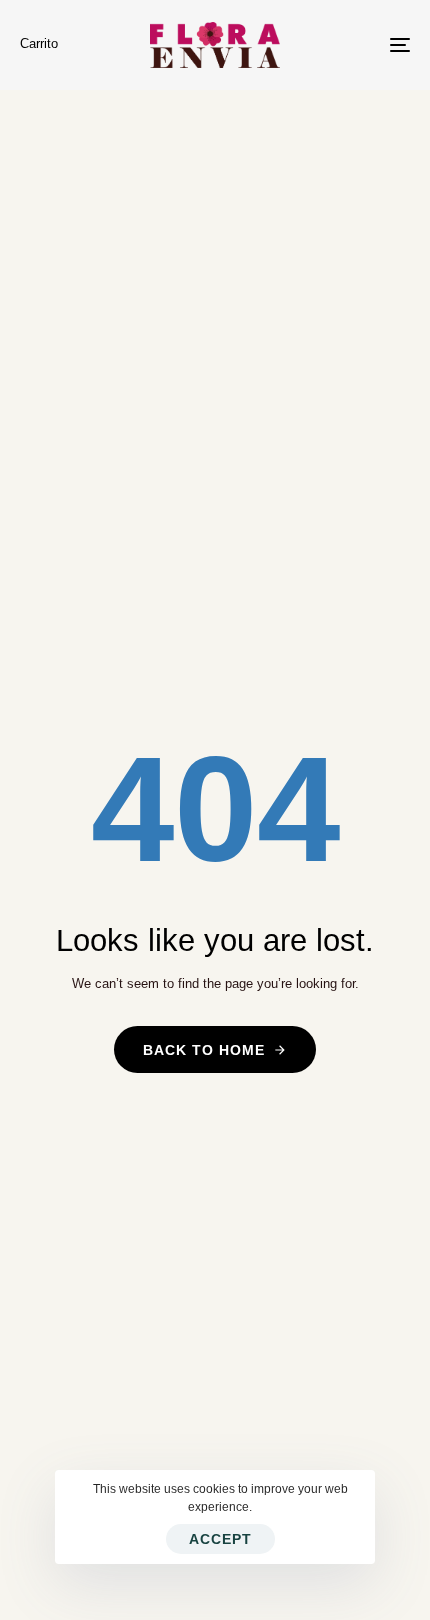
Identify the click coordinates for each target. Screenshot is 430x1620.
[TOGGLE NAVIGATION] (345, 45)
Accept (220, 1539)
